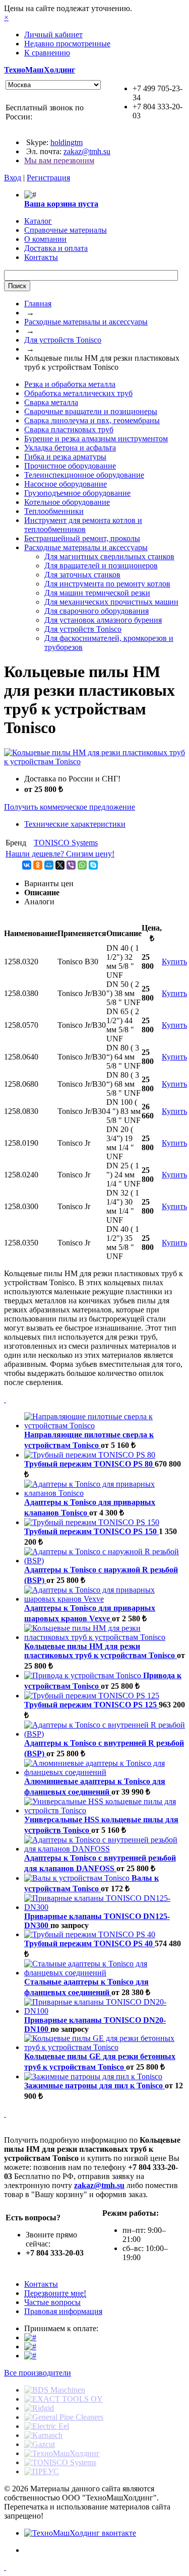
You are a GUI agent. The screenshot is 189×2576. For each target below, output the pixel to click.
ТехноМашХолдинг (40, 70)
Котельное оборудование (67, 502)
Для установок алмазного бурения (103, 620)
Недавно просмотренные (67, 44)
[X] (60, 865)
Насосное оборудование (66, 484)
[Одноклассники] (38, 865)
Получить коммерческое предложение (70, 807)
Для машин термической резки (97, 593)
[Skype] (93, 865)
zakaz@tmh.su (87, 151)
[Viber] (71, 865)
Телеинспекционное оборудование (84, 475)
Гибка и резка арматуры (65, 457)
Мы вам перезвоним (59, 160)
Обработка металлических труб (78, 393)
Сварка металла (51, 402)
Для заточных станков (82, 575)
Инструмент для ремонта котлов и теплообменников (83, 525)
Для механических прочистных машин (111, 602)
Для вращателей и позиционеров (101, 566)
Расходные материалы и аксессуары (86, 322)
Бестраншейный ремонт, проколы (82, 538)
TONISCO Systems (66, 843)
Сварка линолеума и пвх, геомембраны (92, 420)
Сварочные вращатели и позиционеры (91, 411)
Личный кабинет (53, 35)
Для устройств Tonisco (63, 340)
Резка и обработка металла (70, 384)
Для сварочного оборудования (97, 611)
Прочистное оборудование (70, 466)
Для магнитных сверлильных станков (109, 556)
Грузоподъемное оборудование (77, 493)
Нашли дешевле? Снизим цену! (60, 854)
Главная (38, 304)
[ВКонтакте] (27, 865)
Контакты (41, 2284)
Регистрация (48, 178)
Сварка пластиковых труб (69, 430)
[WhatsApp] (82, 865)
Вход (13, 178)
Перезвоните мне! (55, 2293)
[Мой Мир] (49, 865)
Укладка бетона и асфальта (70, 448)
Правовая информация (63, 2311)
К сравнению (47, 53)
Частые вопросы (52, 2302)
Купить (174, 962)
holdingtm (67, 142)
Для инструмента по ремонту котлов (107, 584)
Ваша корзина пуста (61, 204)
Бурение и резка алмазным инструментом (96, 439)
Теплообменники (54, 511)
